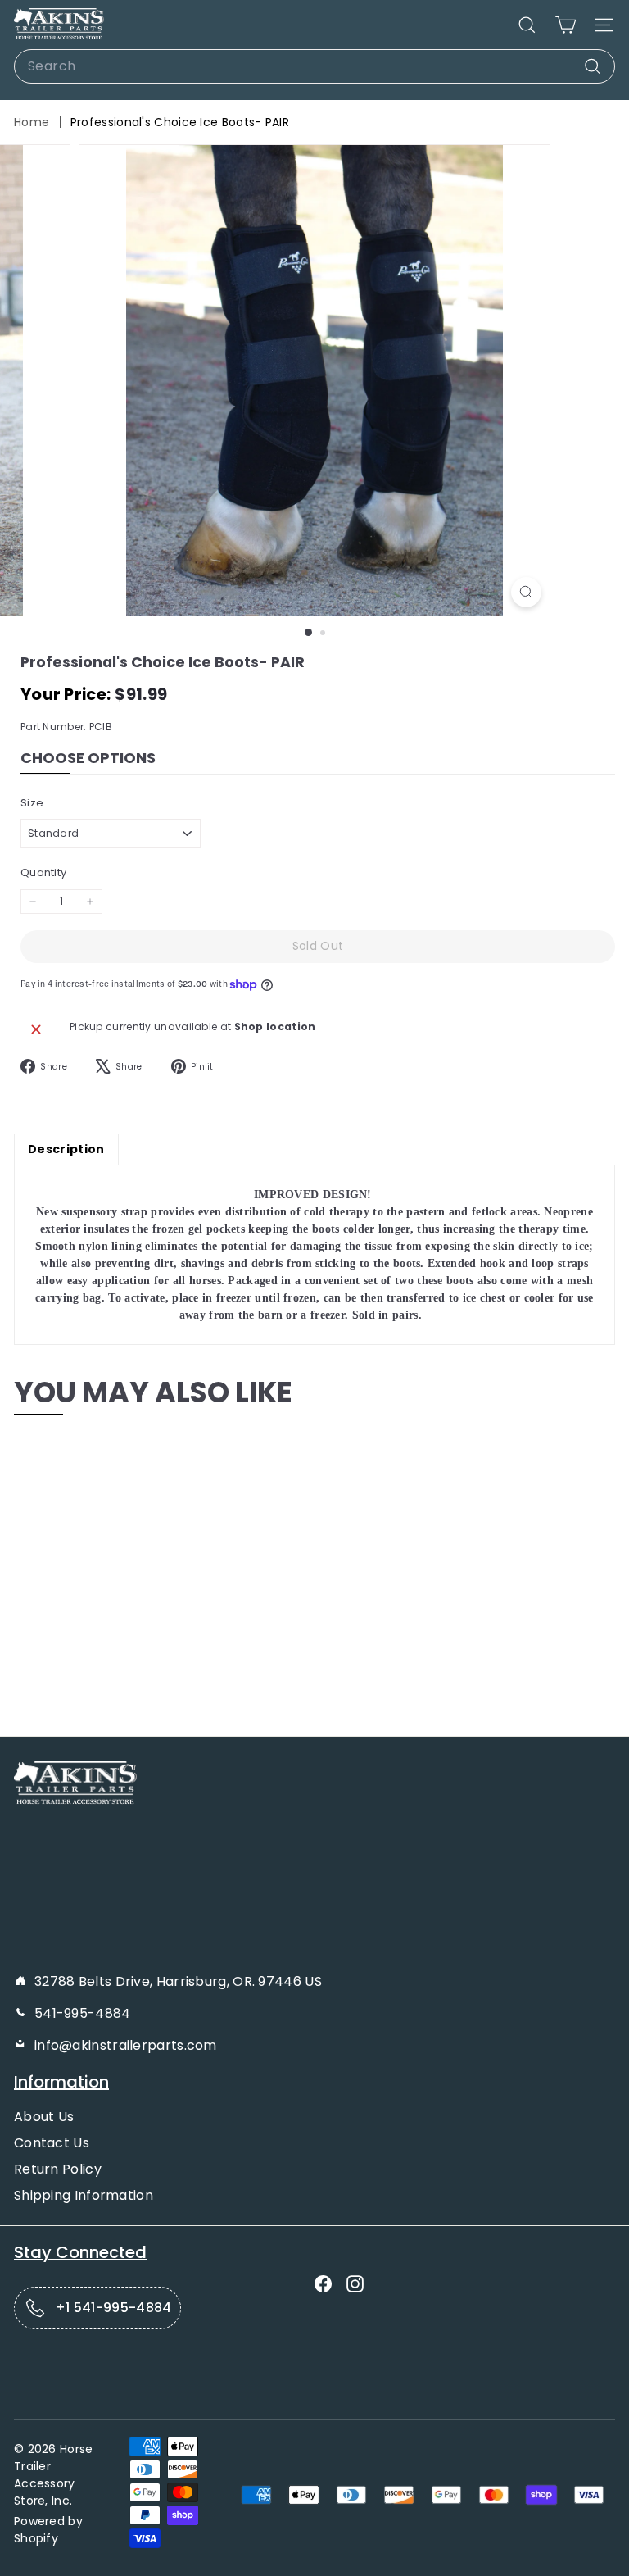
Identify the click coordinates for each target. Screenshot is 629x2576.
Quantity (43, 872)
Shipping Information (84, 2195)
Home (32, 122)
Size (32, 803)
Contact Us (52, 2143)
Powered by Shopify (48, 2530)
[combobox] (314, 66)
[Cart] (566, 25)
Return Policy (58, 2169)
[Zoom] (526, 592)
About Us (44, 2117)
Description (66, 1149)
